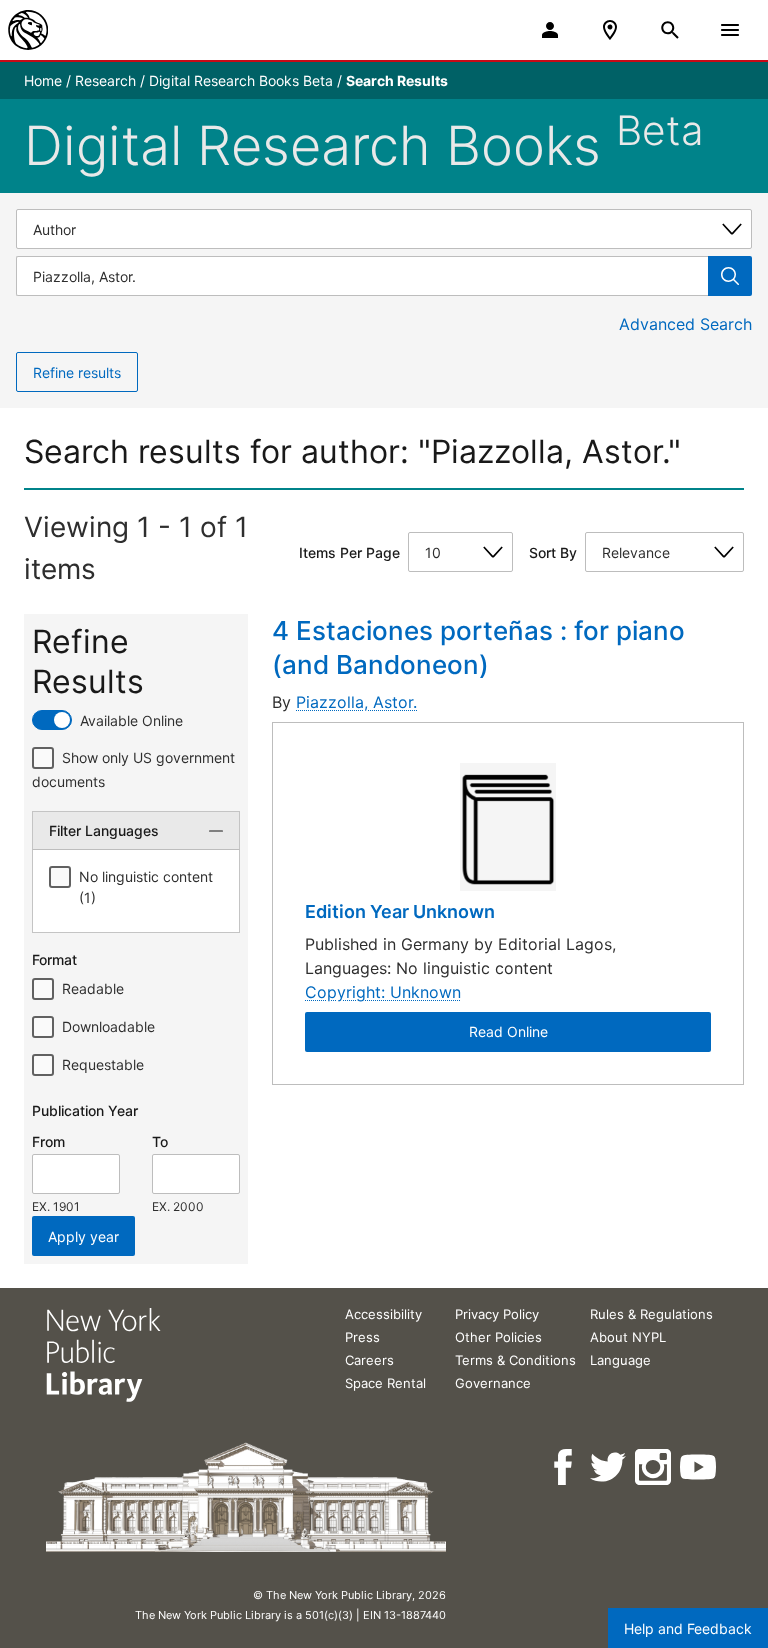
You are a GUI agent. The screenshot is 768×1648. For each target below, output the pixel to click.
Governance (493, 1383)
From (48, 1141)
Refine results (77, 372)
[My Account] (550, 30)
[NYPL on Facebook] (564, 1467)
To (160, 1141)
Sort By (553, 552)
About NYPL (628, 1337)
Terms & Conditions (515, 1360)
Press (362, 1337)
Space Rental (385, 1383)
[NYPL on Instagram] (654, 1467)
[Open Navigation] (730, 30)
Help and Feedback (688, 1628)
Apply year (83, 1236)
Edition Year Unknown (400, 911)
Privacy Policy (497, 1314)
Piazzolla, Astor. (356, 702)
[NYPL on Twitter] (609, 1467)
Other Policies (498, 1337)
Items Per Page (349, 552)
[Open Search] (670, 30)
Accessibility (383, 1314)
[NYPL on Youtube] (699, 1467)
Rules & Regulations (651, 1314)
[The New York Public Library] (28, 30)
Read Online (508, 1031)
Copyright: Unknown (383, 992)
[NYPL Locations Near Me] (610, 30)
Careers (369, 1360)
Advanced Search (685, 324)
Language (620, 1360)
